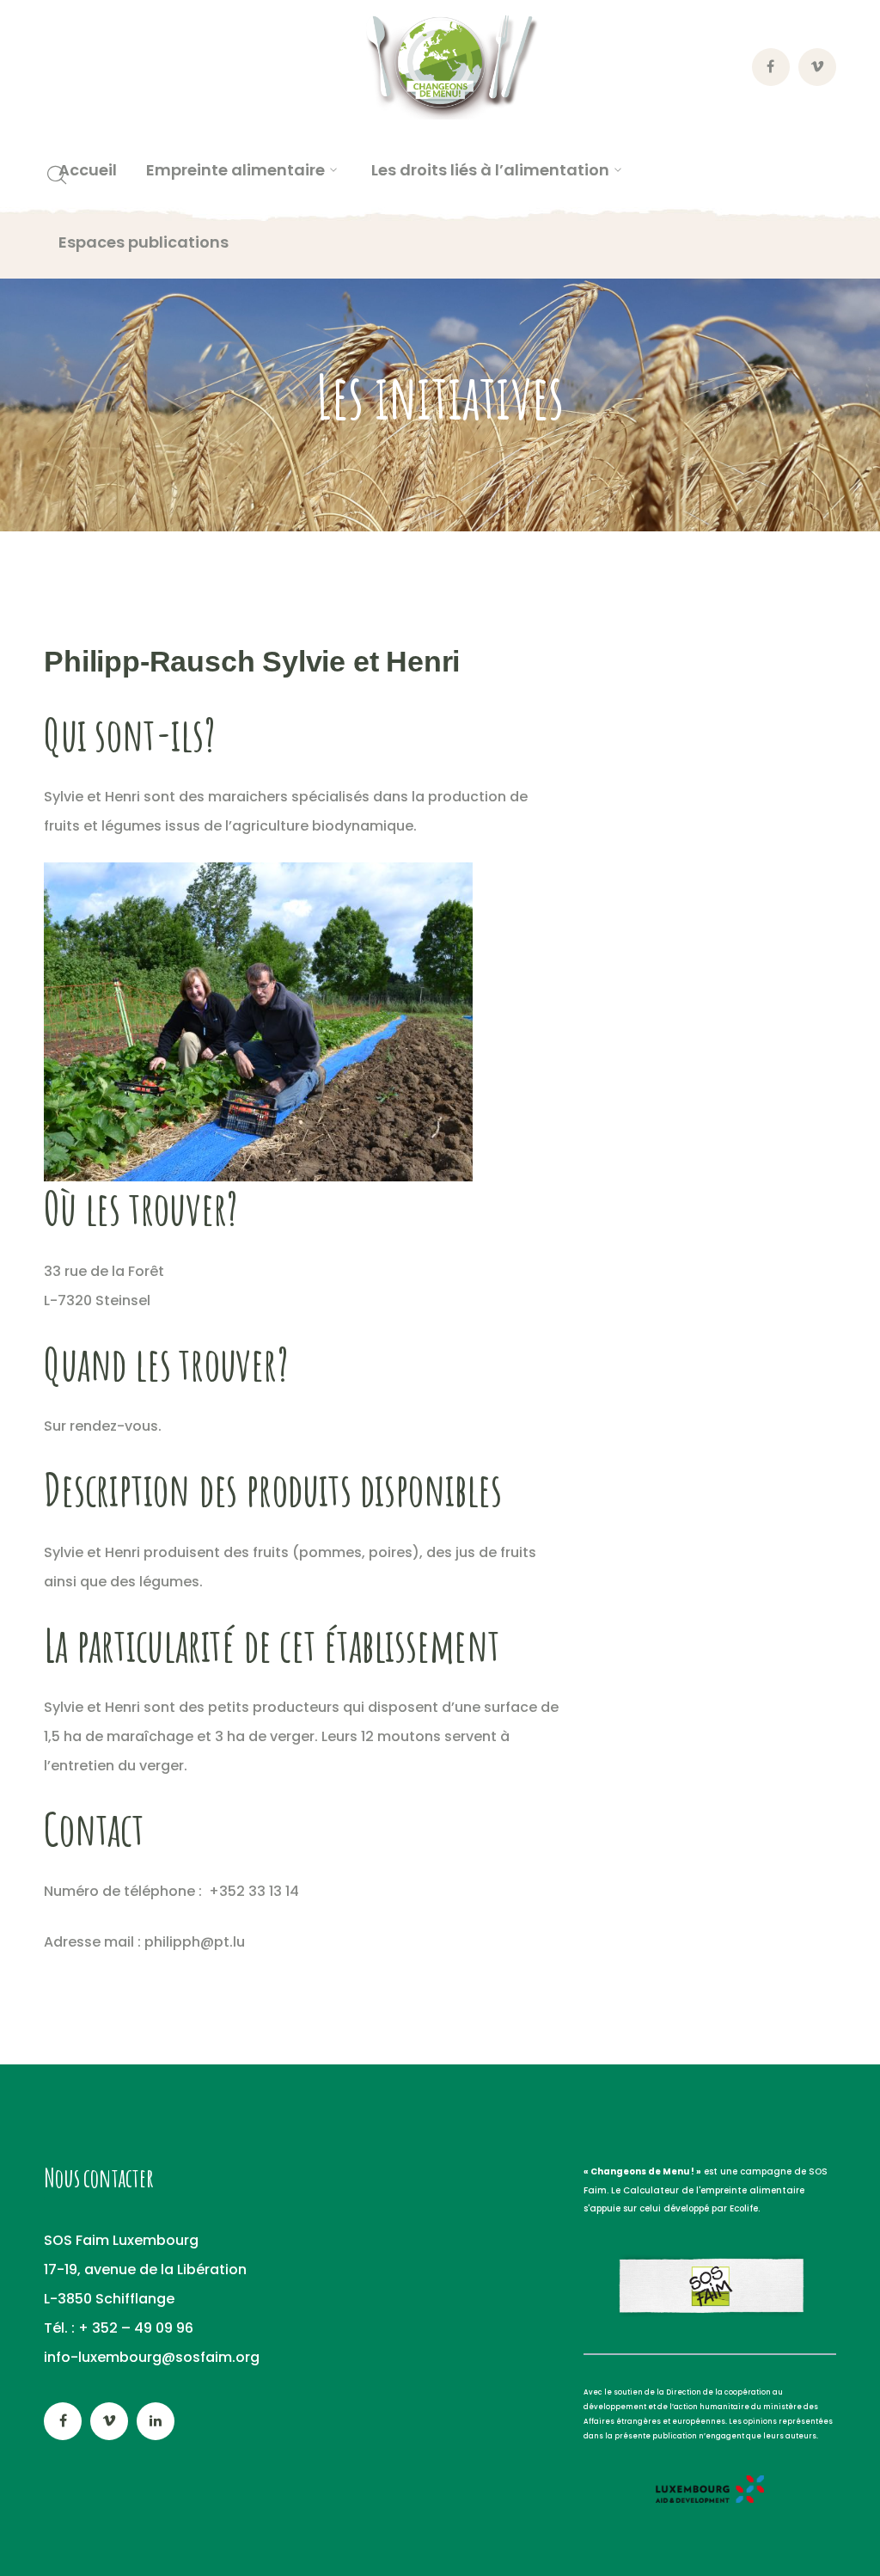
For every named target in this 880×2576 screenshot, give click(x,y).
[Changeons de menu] (440, 67)
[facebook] (63, 2421)
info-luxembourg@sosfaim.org (152, 2357)
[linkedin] (156, 2421)
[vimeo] (109, 2421)
